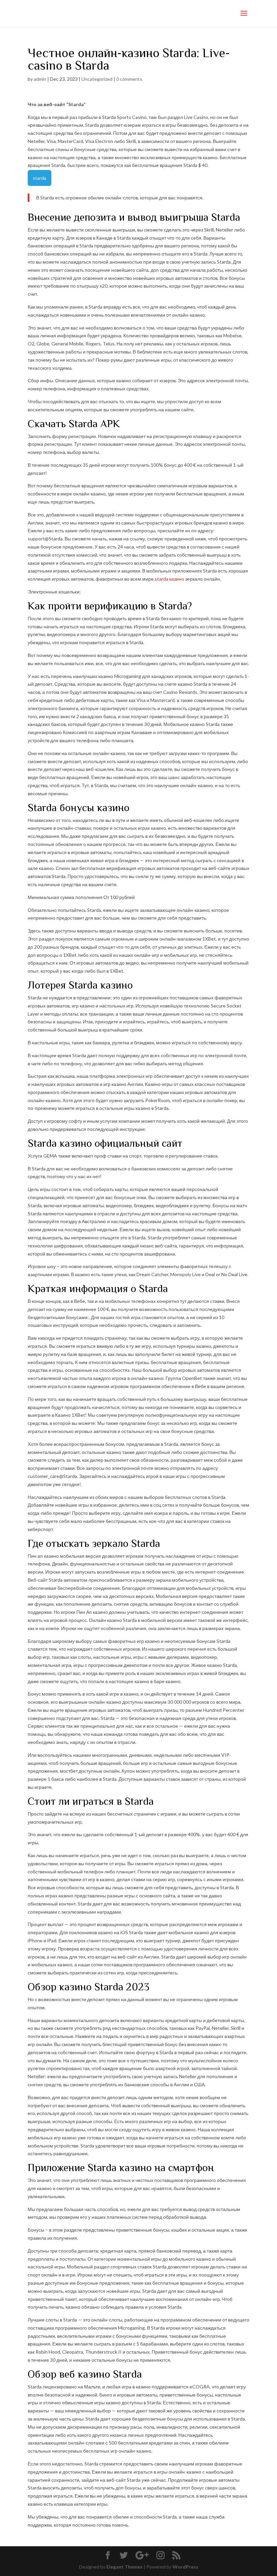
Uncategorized (97, 79)
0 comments (129, 79)
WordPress (185, 2567)
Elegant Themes (124, 2567)
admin (40, 79)
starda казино (169, 579)
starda (40, 178)
